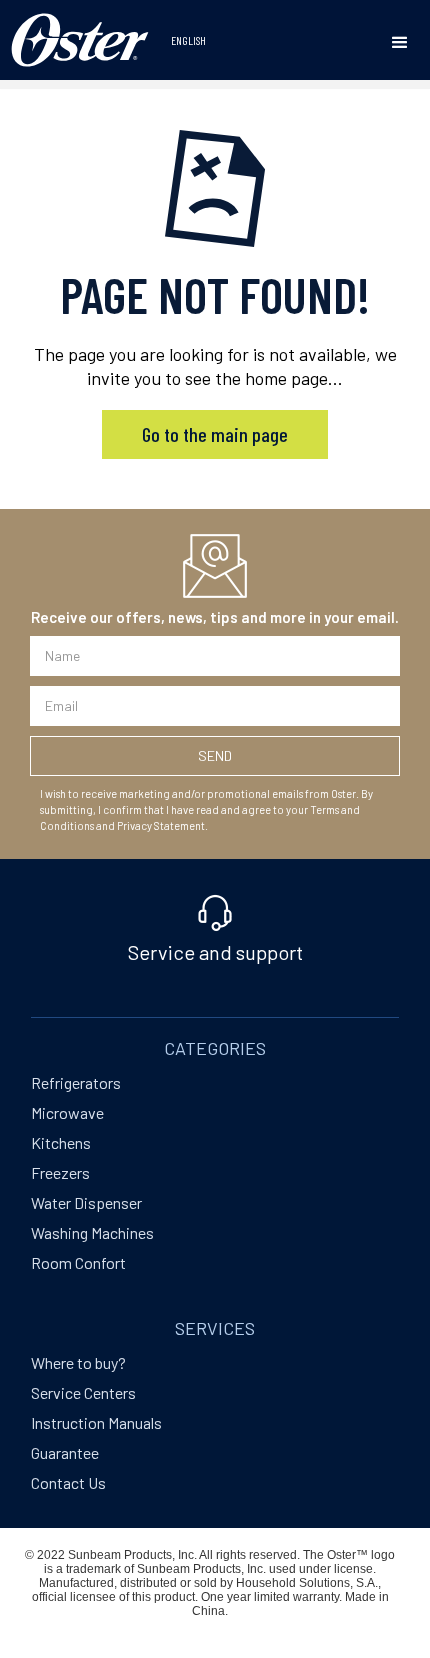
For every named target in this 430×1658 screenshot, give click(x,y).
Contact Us (68, 1482)
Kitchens (61, 1142)
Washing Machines (92, 1232)
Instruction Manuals (96, 1422)
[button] (400, 43)
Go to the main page (215, 434)
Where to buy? (78, 1362)
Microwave (67, 1112)
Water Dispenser (86, 1202)
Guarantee (65, 1452)
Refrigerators (76, 1082)
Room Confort (78, 1262)
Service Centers (83, 1392)
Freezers (60, 1172)
